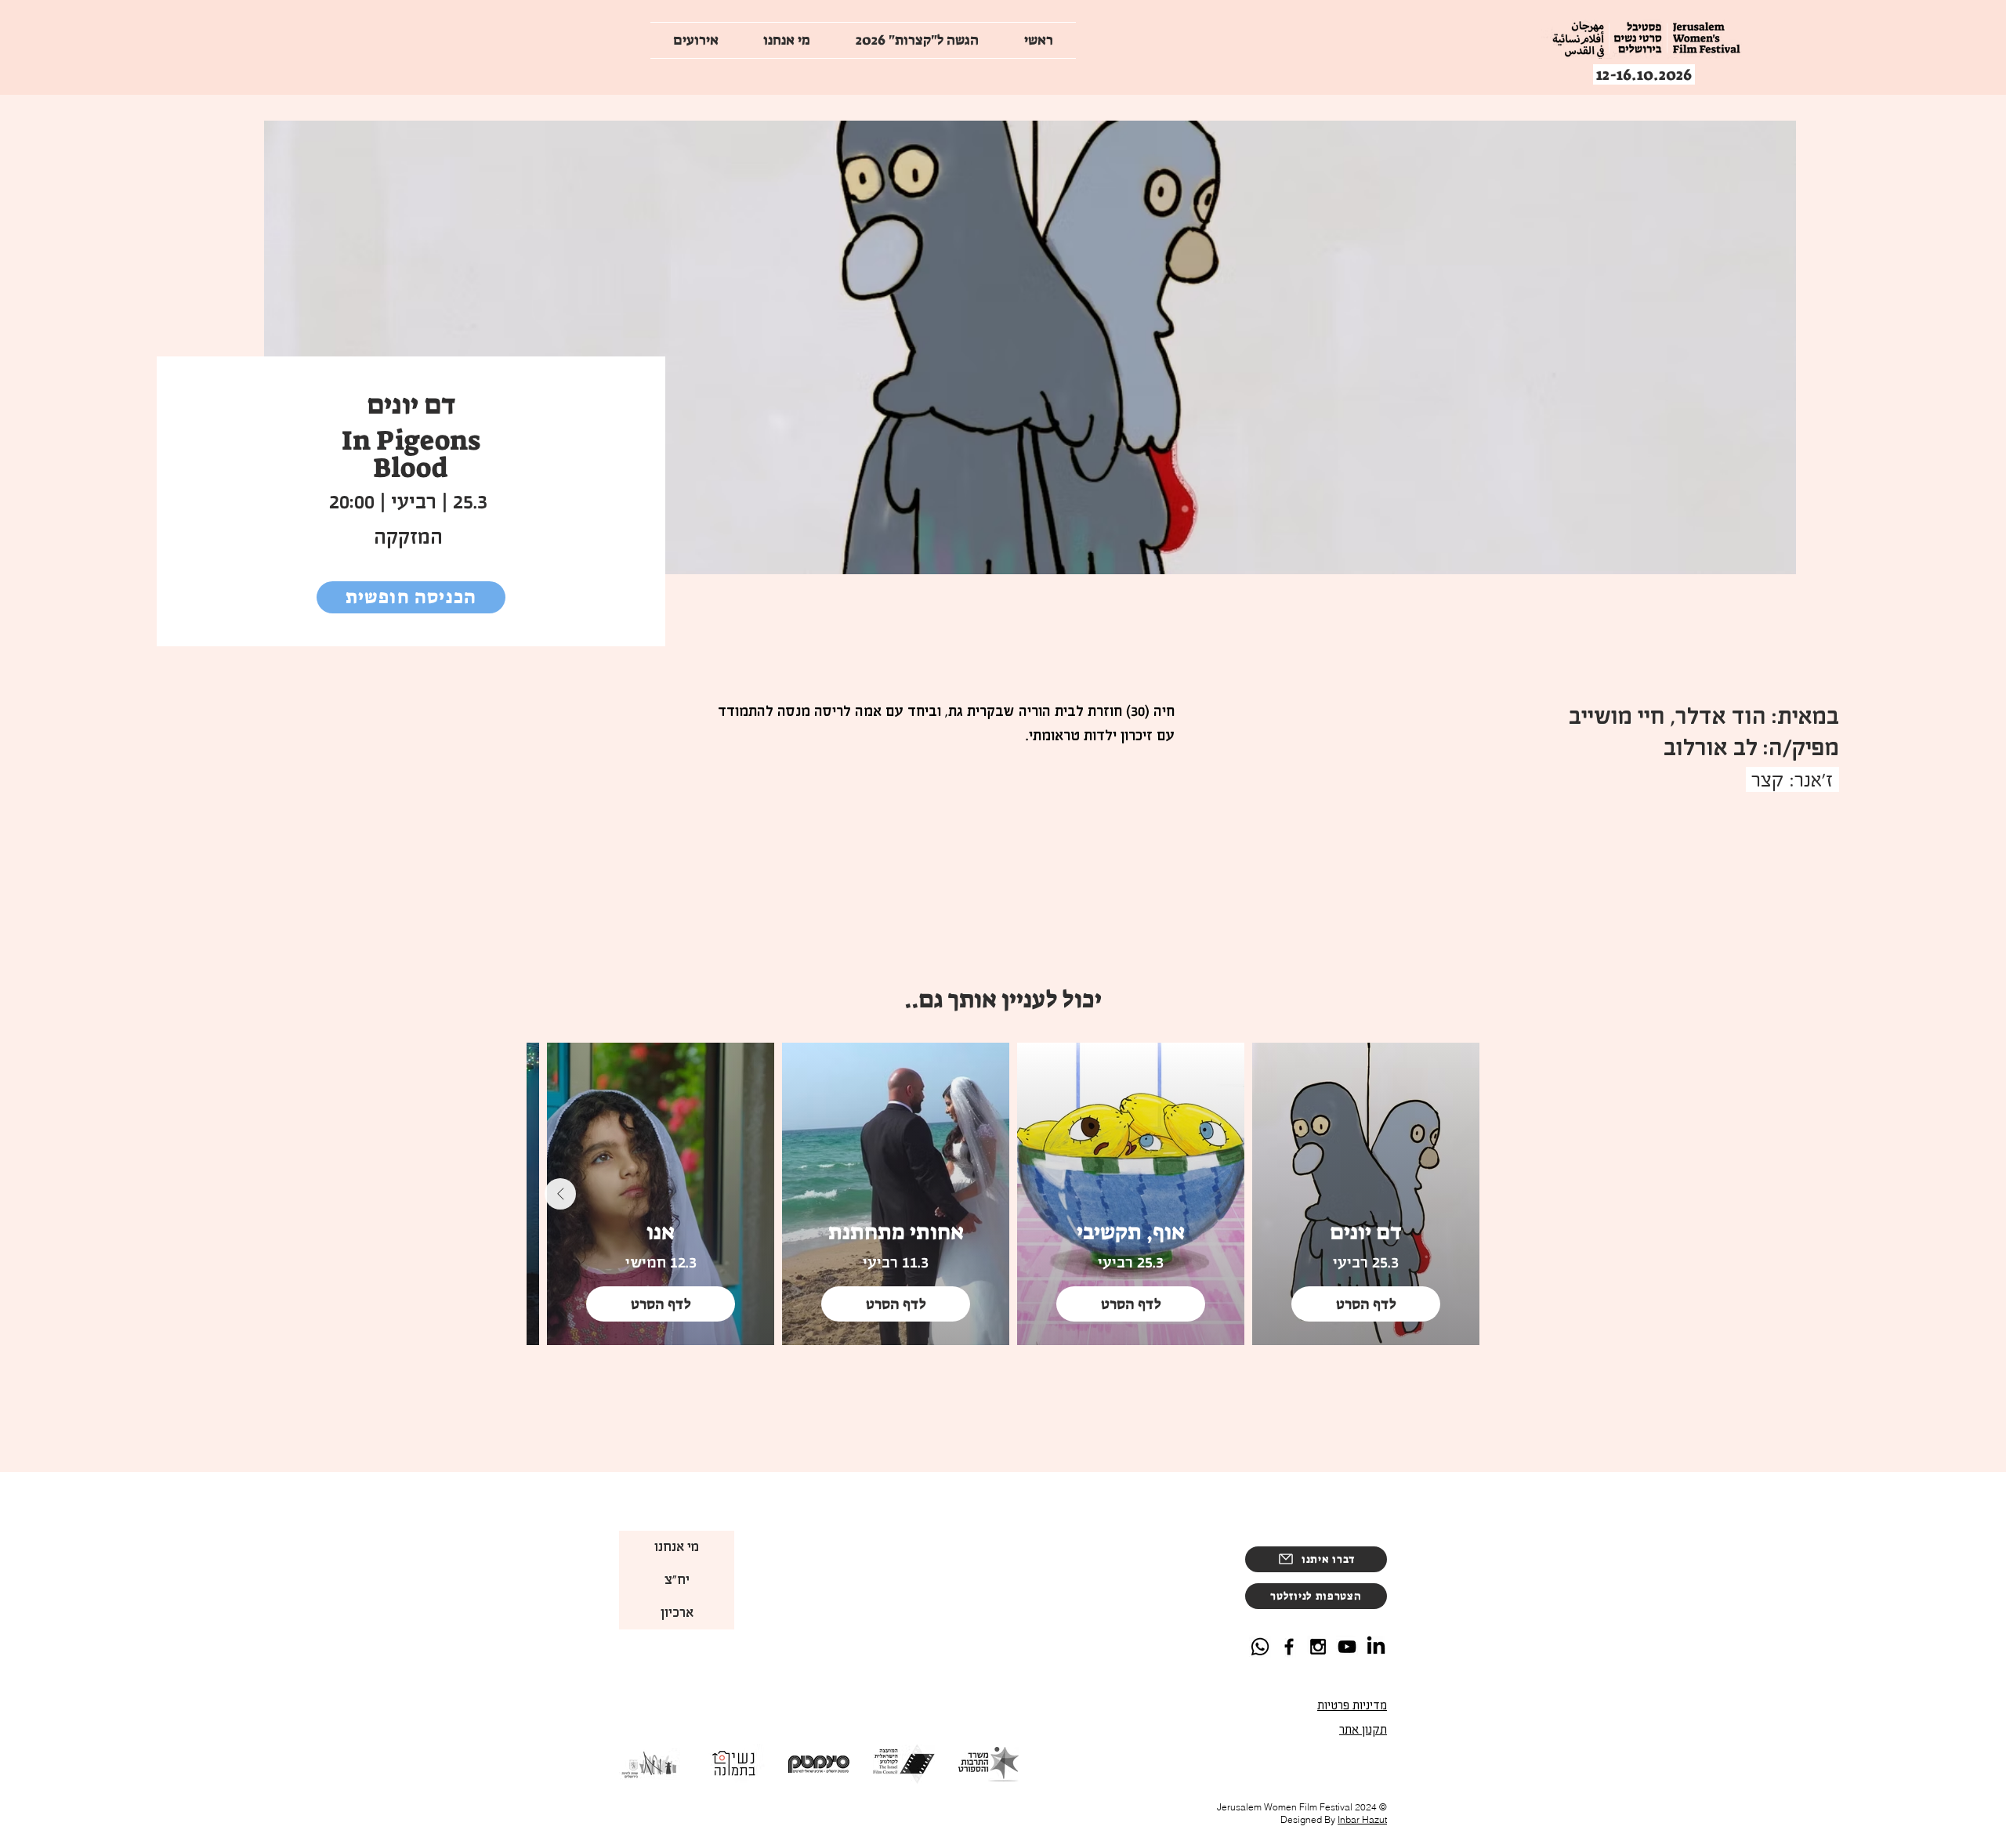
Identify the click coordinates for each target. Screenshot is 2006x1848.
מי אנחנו (677, 1547)
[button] (1316, 1596)
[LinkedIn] (1376, 1647)
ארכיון (677, 1613)
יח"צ (677, 1580)
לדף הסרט (1366, 1304)
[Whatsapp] (1260, 1647)
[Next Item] (560, 1194)
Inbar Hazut (1362, 1819)
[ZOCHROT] (1347, 1647)
